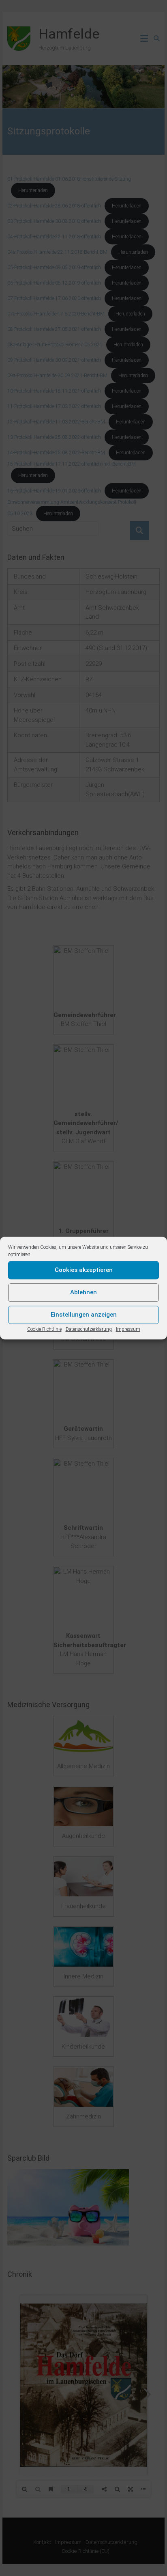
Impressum (128, 1329)
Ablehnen (83, 1292)
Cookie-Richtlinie (44, 1329)
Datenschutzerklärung (89, 1329)
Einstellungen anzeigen (84, 1315)
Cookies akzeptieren (84, 1270)
